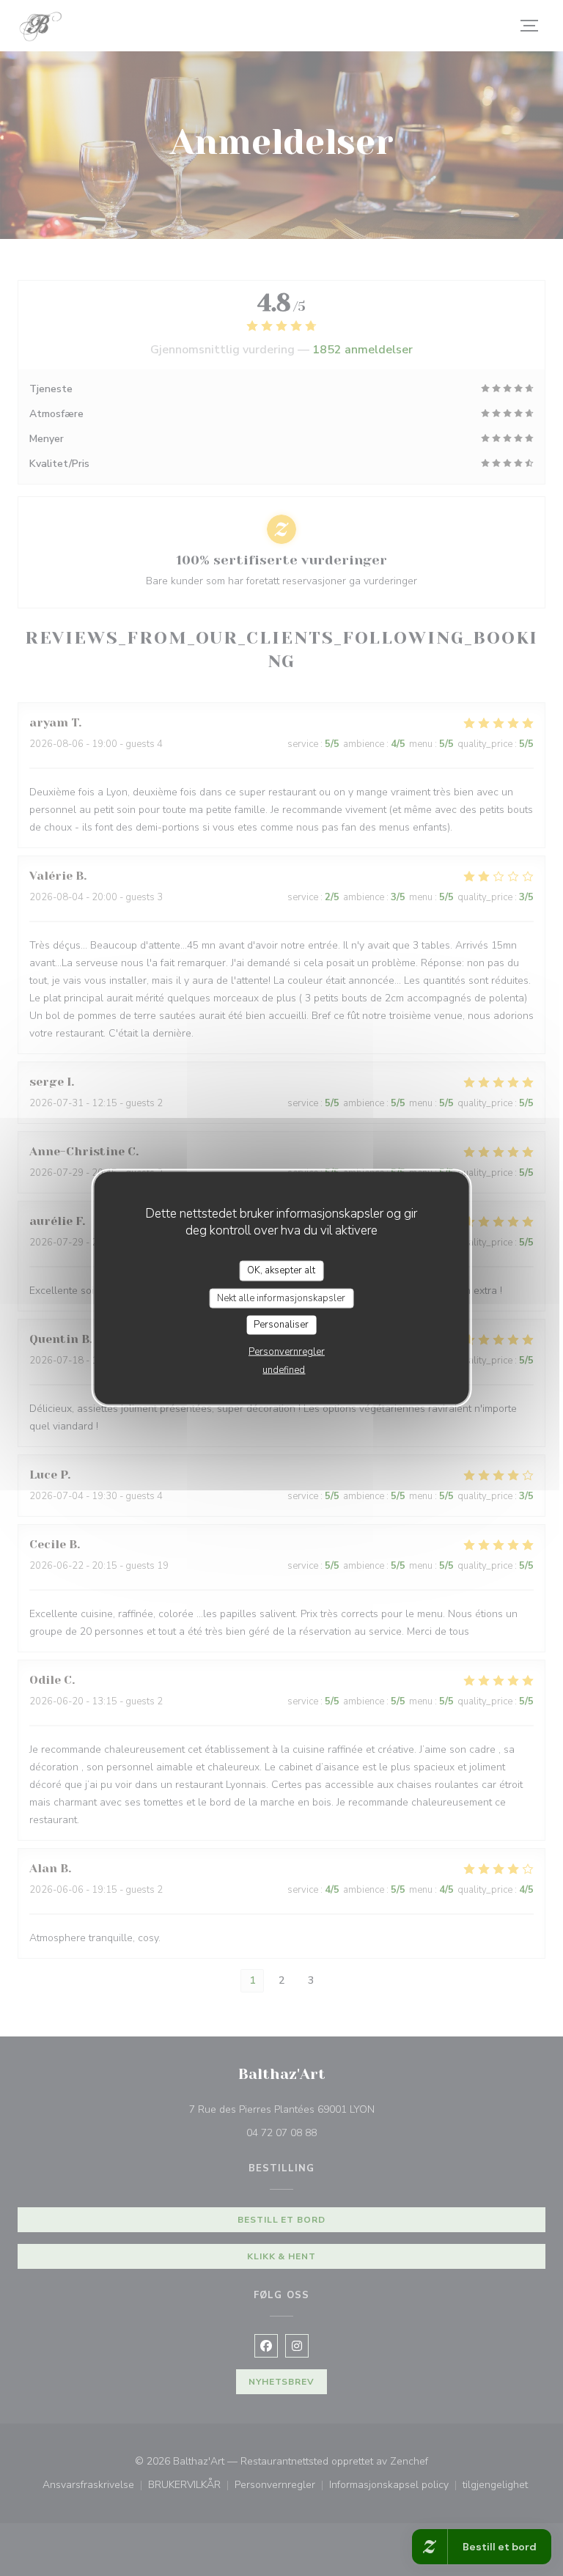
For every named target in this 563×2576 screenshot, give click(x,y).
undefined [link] (284, 1369)
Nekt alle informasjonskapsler (281, 1298)
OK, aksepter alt (281, 1270)
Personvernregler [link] (287, 1351)
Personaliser (281, 1325)
